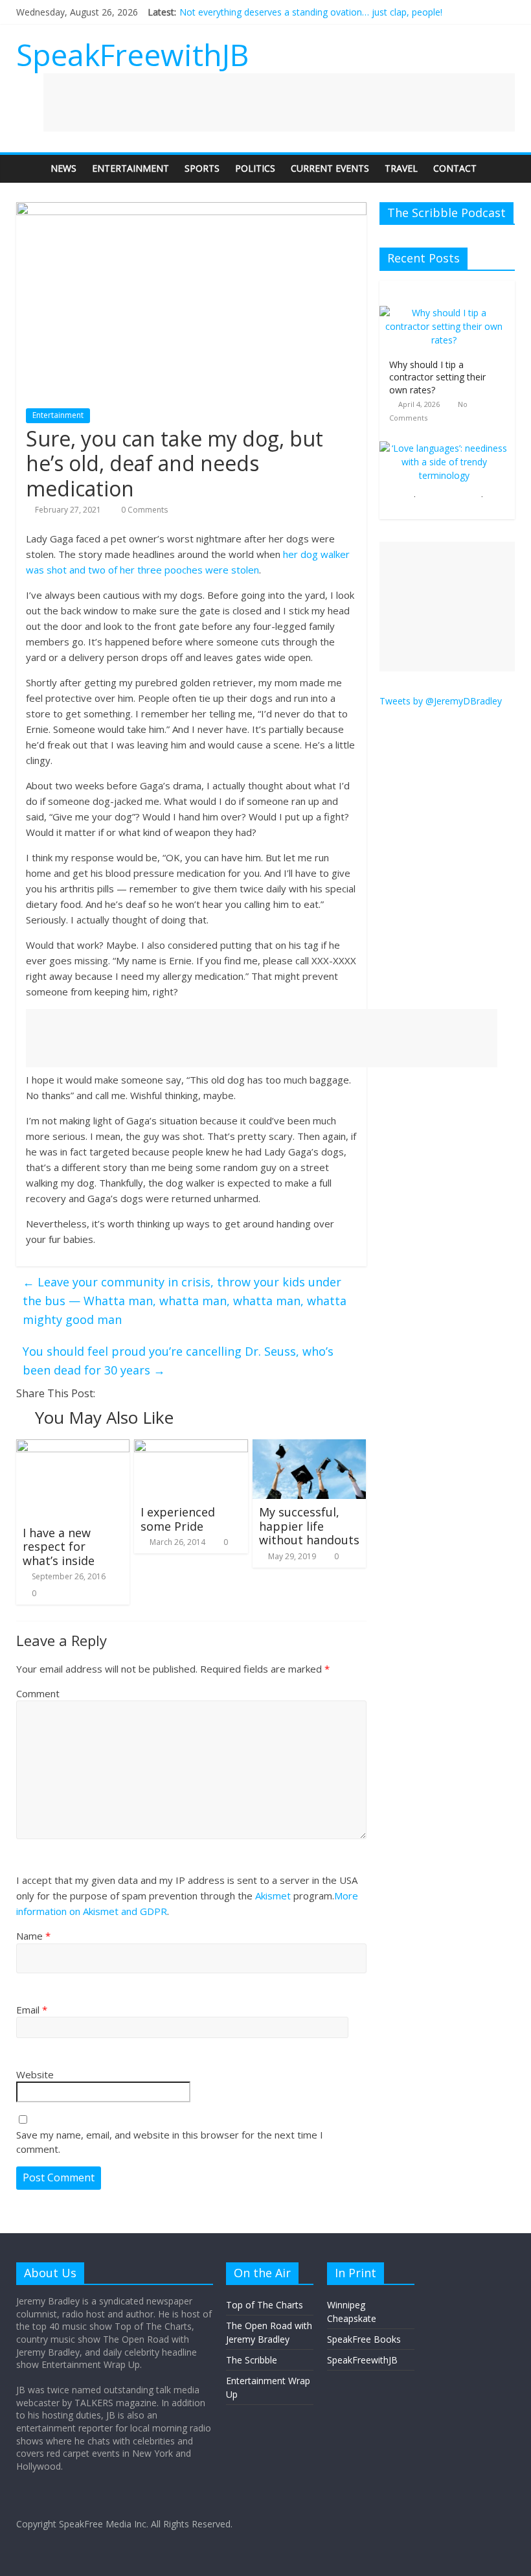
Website (35, 2074)
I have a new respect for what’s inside (59, 1547)
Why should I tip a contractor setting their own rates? (437, 377)
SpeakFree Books (364, 2339)
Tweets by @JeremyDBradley (441, 701)
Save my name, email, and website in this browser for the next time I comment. (170, 2142)
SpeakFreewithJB (132, 54)
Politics (255, 168)
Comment (38, 1693)
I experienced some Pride (178, 1519)
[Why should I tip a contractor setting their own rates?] (444, 313)
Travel (401, 168)
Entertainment (130, 168)
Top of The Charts (265, 2305)
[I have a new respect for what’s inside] (73, 1447)
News (63, 168)
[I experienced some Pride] (191, 1447)
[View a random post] (502, 168)
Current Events (330, 168)
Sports (202, 168)
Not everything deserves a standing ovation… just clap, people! (311, 12)
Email (32, 2010)
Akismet (273, 1896)
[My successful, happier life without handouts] (310, 1447)
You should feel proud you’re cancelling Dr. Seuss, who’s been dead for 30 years (178, 1361)
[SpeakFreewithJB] (29, 168)
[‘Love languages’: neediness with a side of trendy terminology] (444, 448)
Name (33, 1936)
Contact (455, 168)
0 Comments (143, 510)
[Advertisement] (279, 102)
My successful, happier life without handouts (309, 1526)
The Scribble (252, 2360)
